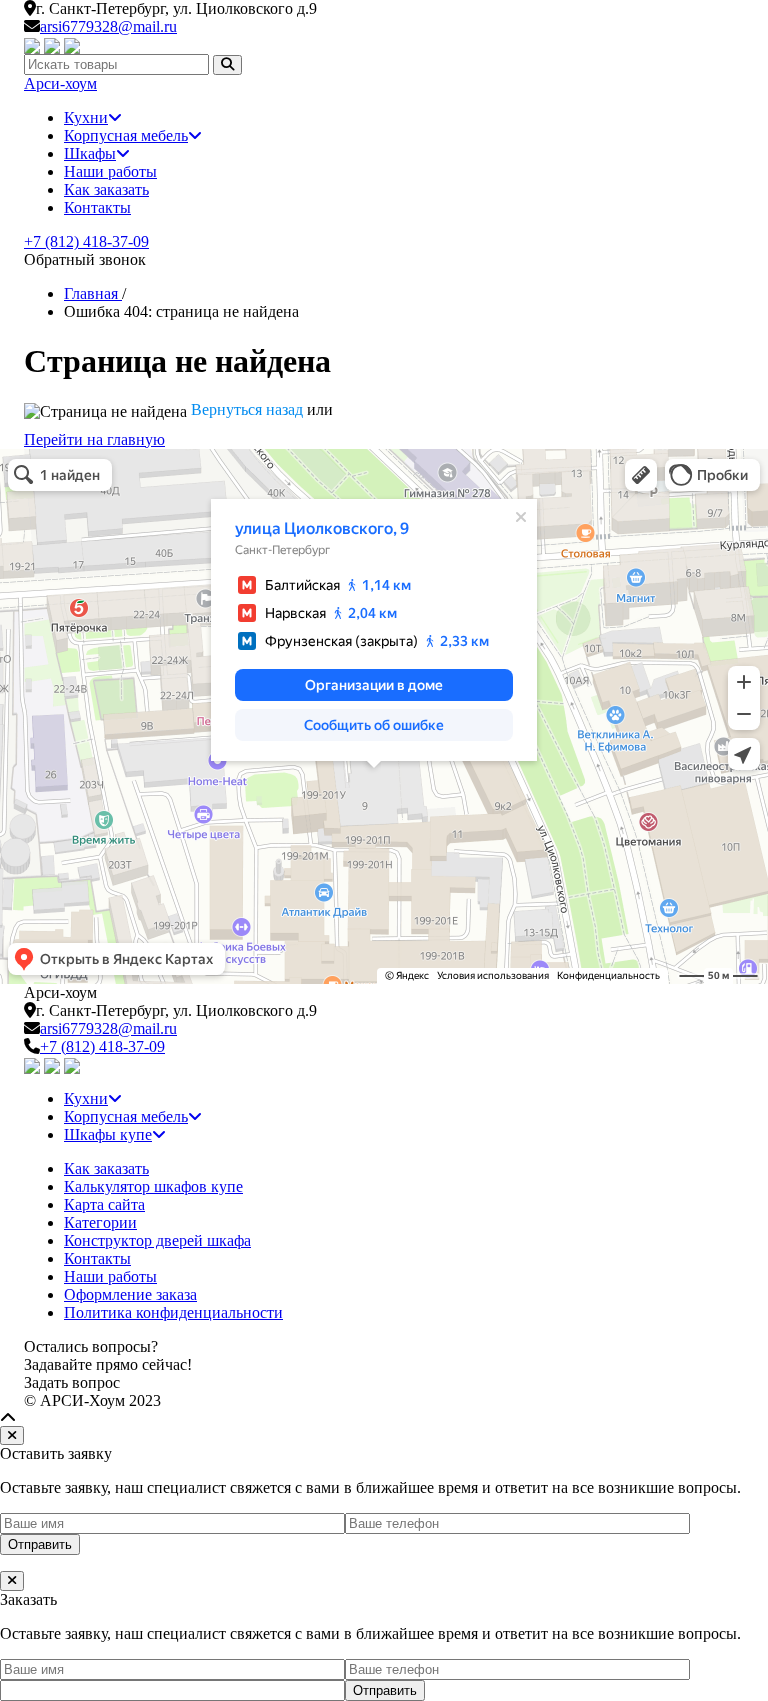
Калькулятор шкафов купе (153, 1186)
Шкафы (90, 153)
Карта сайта (104, 1204)
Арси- (60, 83)
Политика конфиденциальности (173, 1312)
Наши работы (110, 171)
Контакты (97, 207)
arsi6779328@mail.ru (108, 26)
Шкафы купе (108, 1134)
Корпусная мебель (126, 135)
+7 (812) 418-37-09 (86, 241)
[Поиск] (227, 64)
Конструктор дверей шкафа (157, 1240)
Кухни (86, 117)
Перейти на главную (94, 439)
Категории (100, 1222)
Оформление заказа (130, 1294)
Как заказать (106, 189)
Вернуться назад (247, 409)
